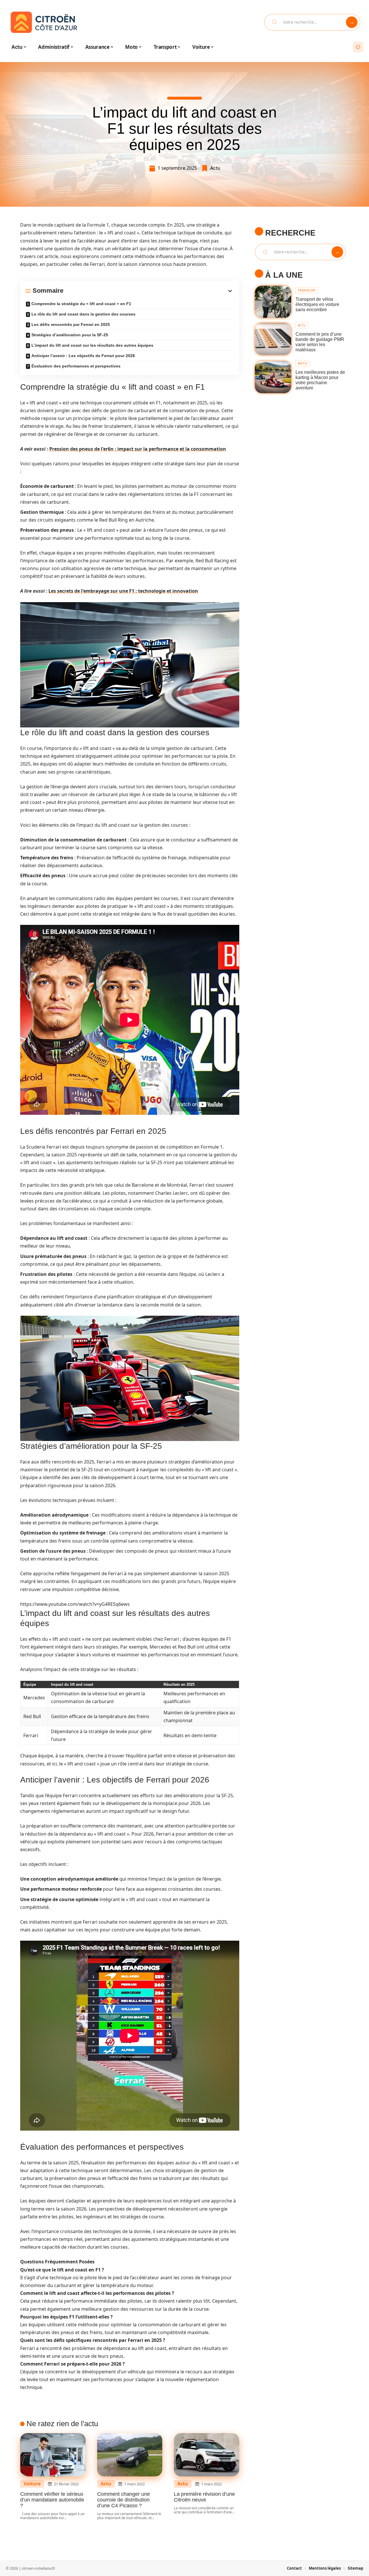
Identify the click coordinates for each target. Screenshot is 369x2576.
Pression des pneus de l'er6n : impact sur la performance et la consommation (138, 449)
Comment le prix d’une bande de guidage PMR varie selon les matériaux (320, 342)
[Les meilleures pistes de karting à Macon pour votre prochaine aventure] (273, 377)
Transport (307, 290)
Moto (303, 363)
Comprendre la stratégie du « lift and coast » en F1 (81, 304)
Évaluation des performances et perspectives (76, 366)
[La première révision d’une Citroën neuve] (207, 2455)
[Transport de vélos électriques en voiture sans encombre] (273, 302)
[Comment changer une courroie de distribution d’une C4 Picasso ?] (130, 2455)
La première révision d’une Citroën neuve (204, 2497)
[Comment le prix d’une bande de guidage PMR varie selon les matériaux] (273, 339)
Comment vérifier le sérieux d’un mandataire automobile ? (52, 2500)
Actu (215, 168)
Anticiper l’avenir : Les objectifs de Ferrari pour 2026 (83, 356)
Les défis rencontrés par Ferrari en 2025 (71, 324)
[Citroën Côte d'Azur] (44, 22)
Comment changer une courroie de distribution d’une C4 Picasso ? (124, 2500)
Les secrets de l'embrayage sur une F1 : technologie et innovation (123, 591)
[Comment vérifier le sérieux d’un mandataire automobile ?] (53, 2455)
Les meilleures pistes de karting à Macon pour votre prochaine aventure (320, 380)
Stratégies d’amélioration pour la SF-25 (70, 335)
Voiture (32, 2484)
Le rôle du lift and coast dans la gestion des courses (83, 314)
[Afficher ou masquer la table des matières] (148, 291)
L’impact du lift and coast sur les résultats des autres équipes (92, 345)
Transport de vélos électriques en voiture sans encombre (317, 304)
